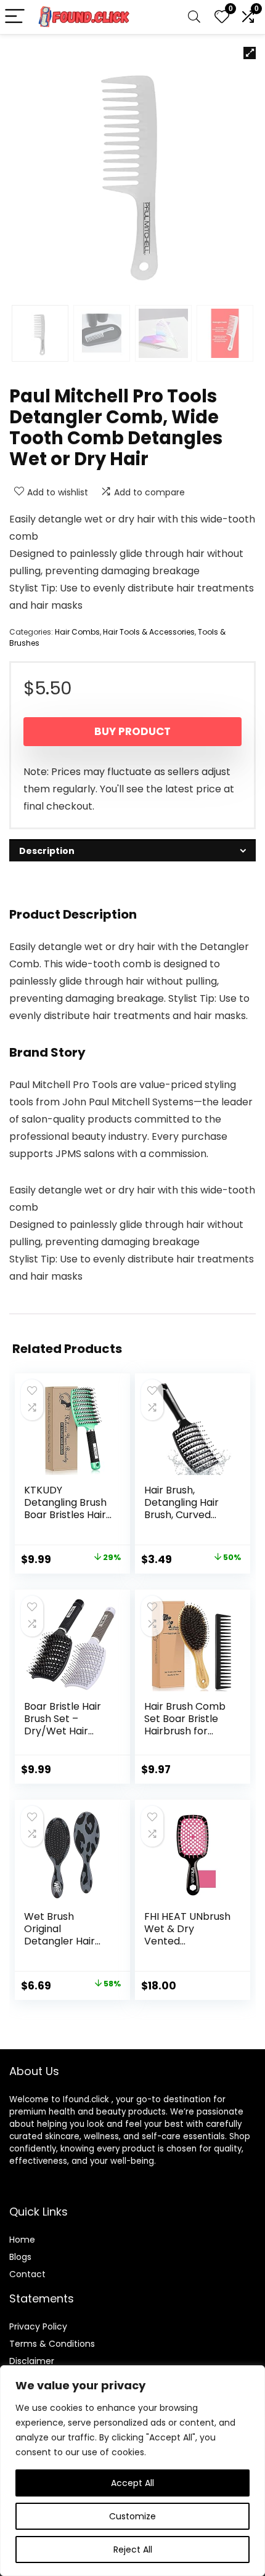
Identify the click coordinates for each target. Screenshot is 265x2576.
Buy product (132, 731)
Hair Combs (77, 632)
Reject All (133, 2550)
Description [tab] (47, 851)
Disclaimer (32, 2361)
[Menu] (15, 17)
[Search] (194, 17)
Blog (18, 2257)
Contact (27, 2274)
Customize (132, 2516)
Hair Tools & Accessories (149, 632)
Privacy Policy (38, 2326)
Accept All (132, 2483)
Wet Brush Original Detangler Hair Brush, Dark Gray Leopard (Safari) (65, 1941)
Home (22, 2240)
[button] (250, 53)
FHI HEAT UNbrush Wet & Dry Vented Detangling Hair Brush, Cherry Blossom (187, 1947)
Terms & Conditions (52, 2344)
